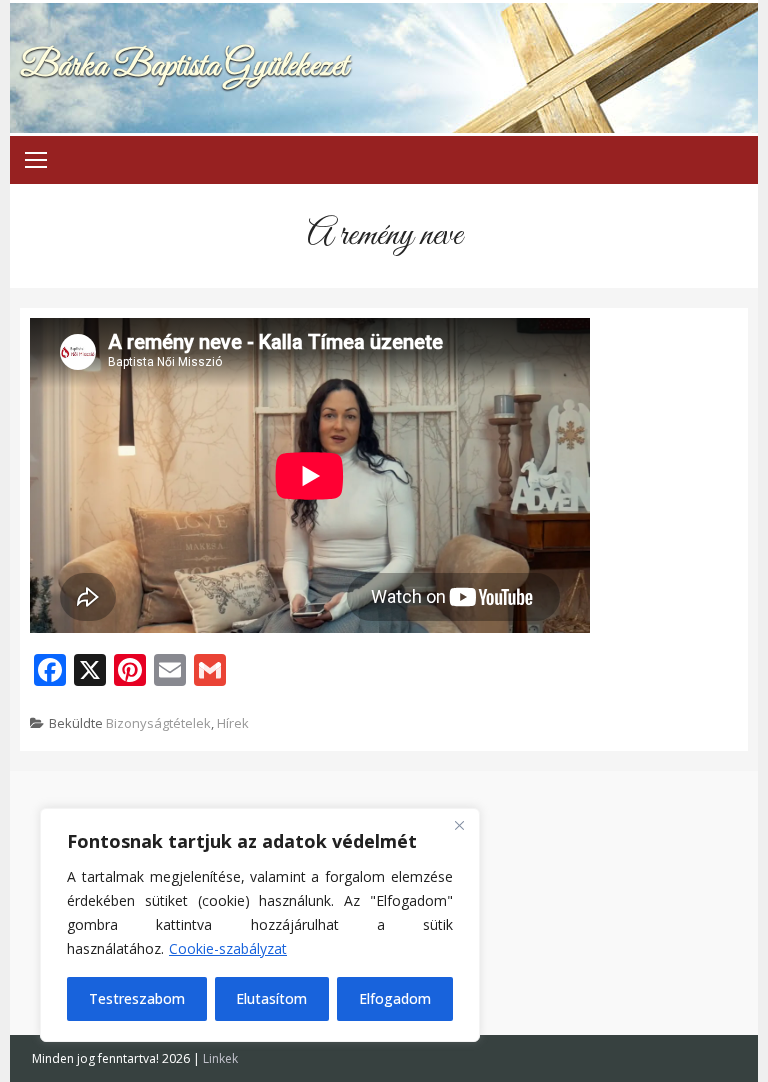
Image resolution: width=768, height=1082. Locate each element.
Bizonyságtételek (158, 723)
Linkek (220, 1058)
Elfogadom (395, 998)
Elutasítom (271, 998)
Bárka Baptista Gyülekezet (184, 66)
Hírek (233, 723)
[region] (260, 925)
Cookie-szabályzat (228, 948)
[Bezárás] (459, 825)
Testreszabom (137, 998)
